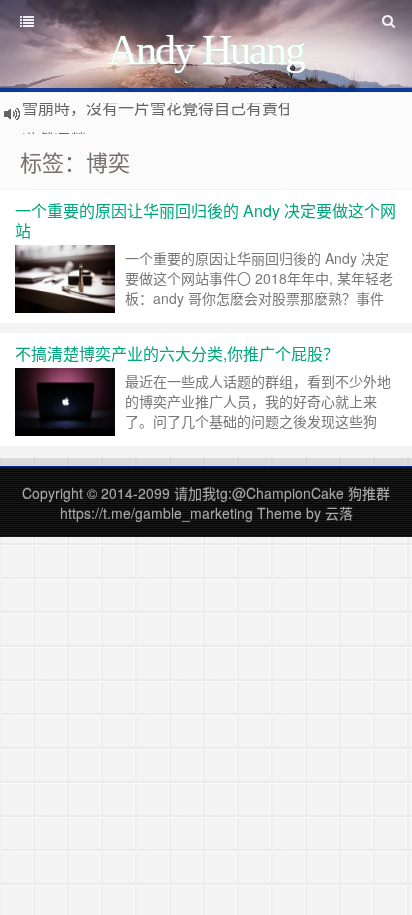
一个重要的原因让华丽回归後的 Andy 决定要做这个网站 (205, 220)
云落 (339, 513)
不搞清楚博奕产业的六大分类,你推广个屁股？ (177, 353)
